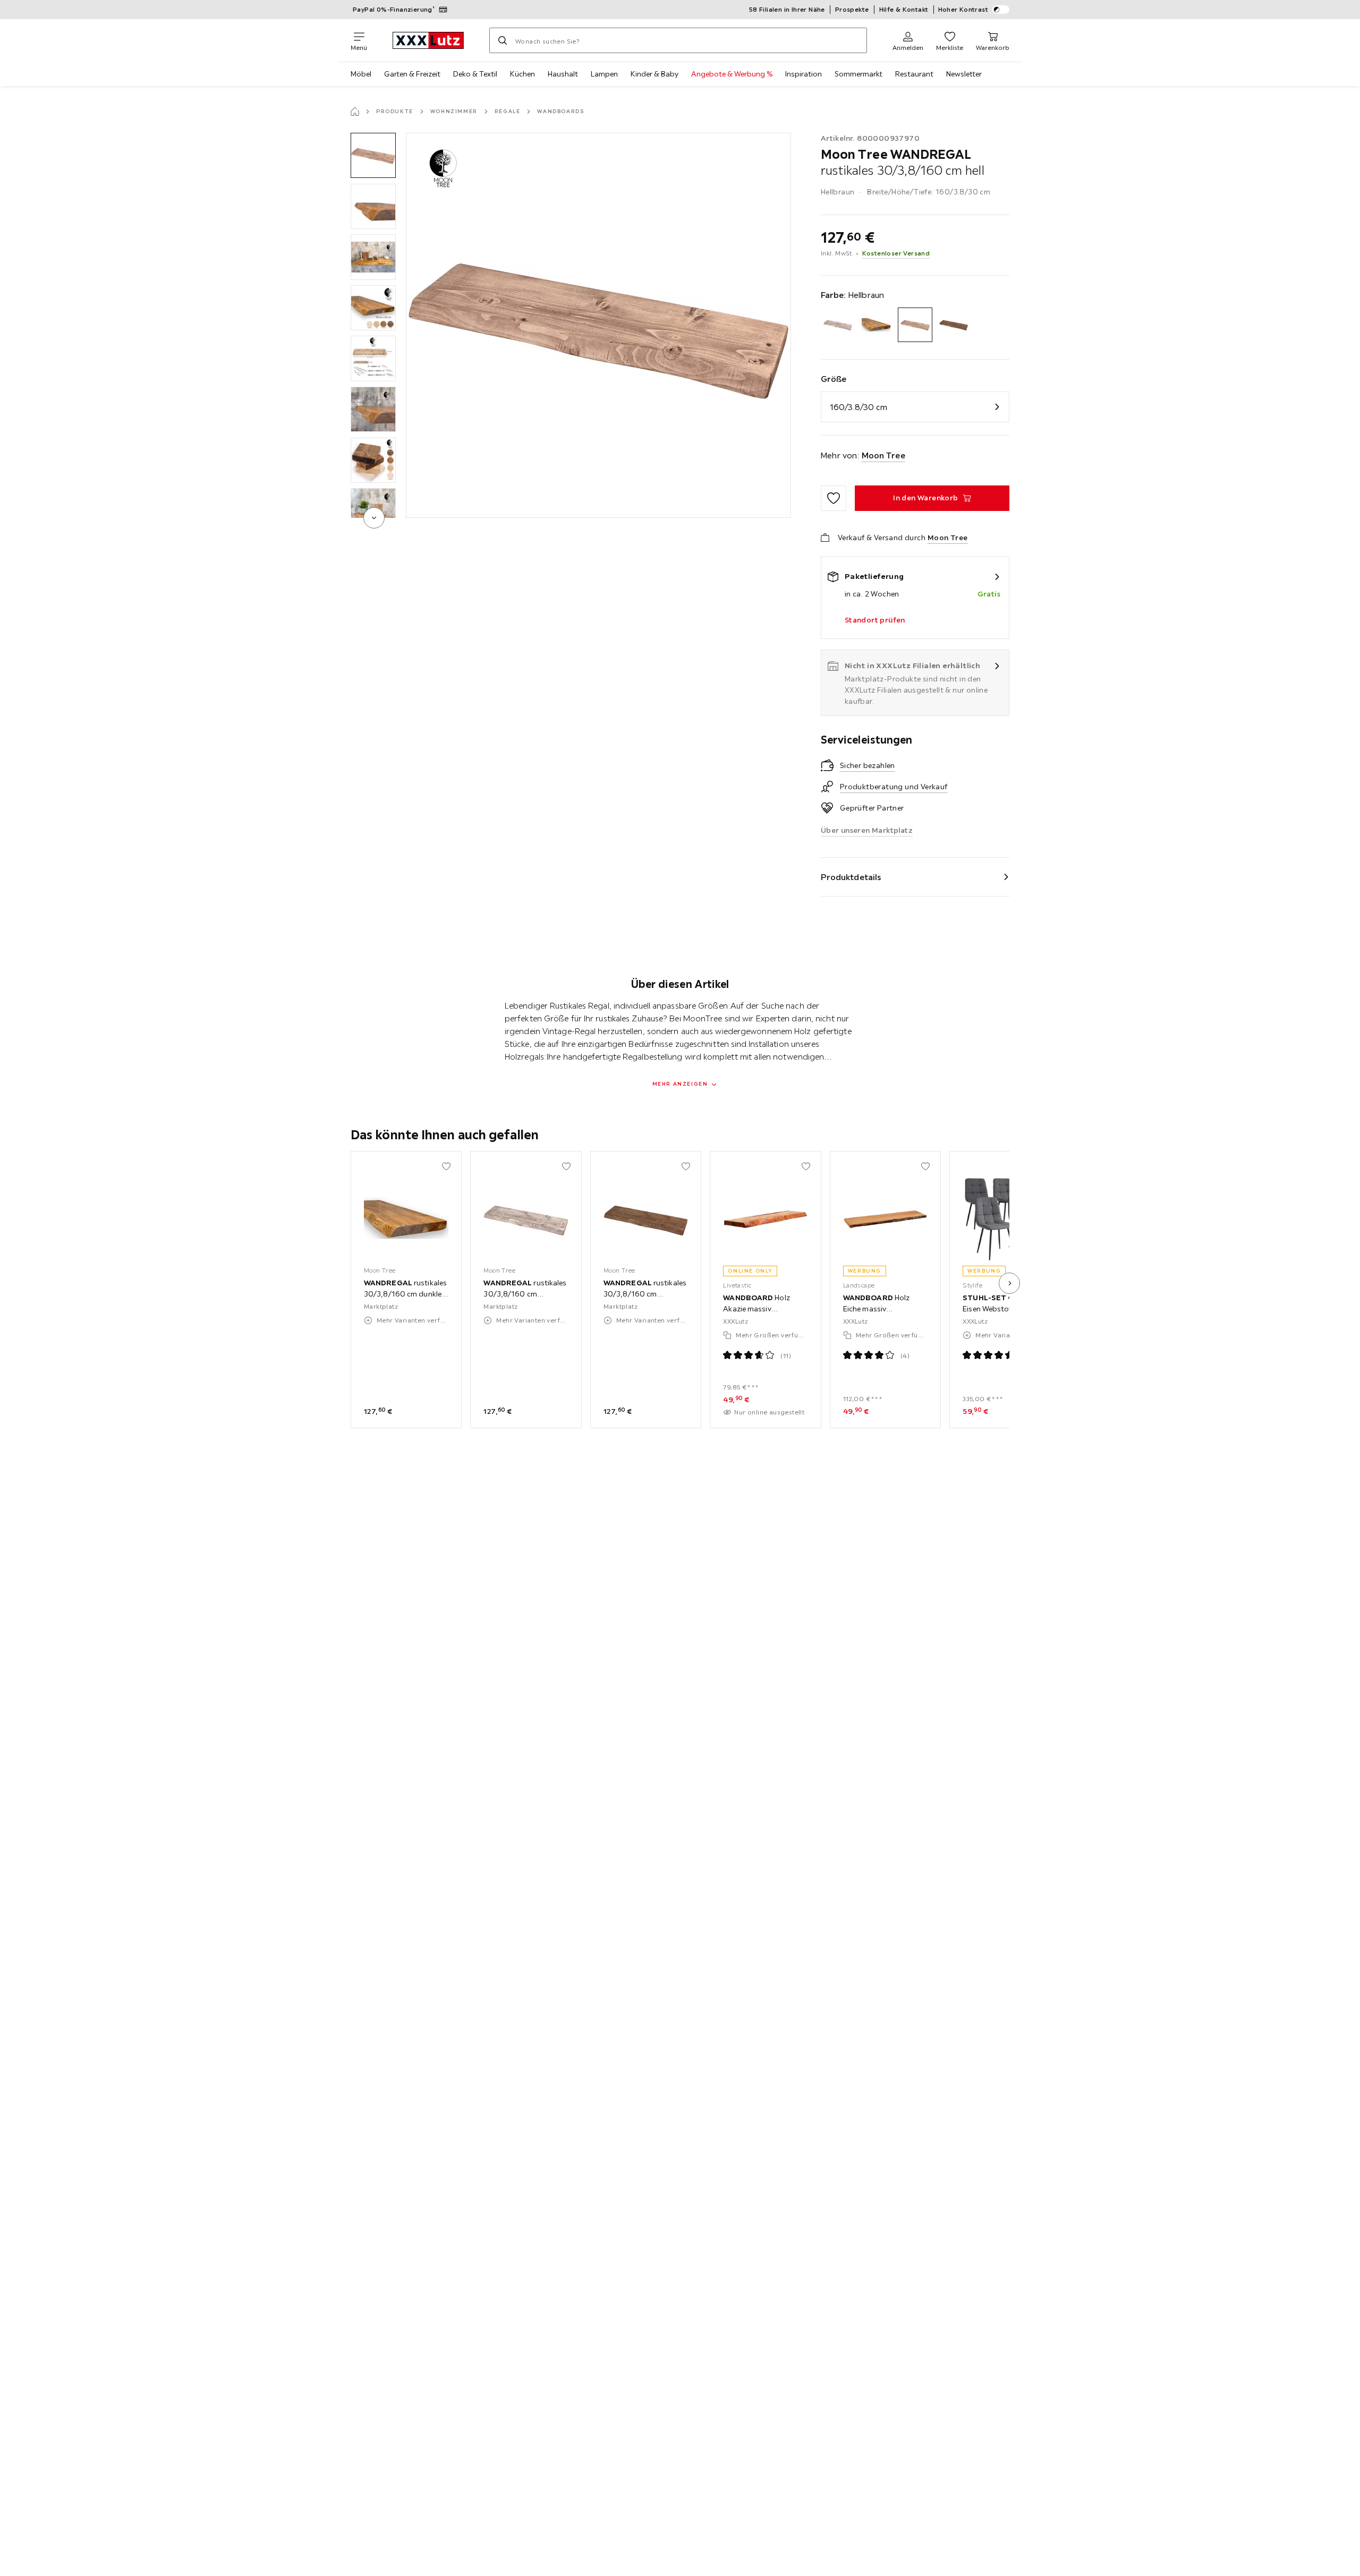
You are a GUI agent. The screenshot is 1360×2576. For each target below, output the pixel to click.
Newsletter (964, 74)
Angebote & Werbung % (732, 74)
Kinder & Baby (654, 74)
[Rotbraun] (954, 325)
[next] (374, 518)
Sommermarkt (858, 74)
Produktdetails (851, 877)
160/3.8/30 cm (858, 407)
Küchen (522, 74)
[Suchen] (503, 40)
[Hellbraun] (915, 325)
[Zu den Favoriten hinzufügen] (834, 498)
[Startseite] (355, 112)
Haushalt (563, 74)
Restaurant (914, 74)
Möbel (361, 74)
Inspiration (804, 74)
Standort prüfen (875, 620)
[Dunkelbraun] (876, 325)
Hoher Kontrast (963, 9)
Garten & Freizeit (412, 74)
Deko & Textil (475, 74)
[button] (373, 155)
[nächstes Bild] (1009, 1283)
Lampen (604, 74)
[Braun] (838, 325)
